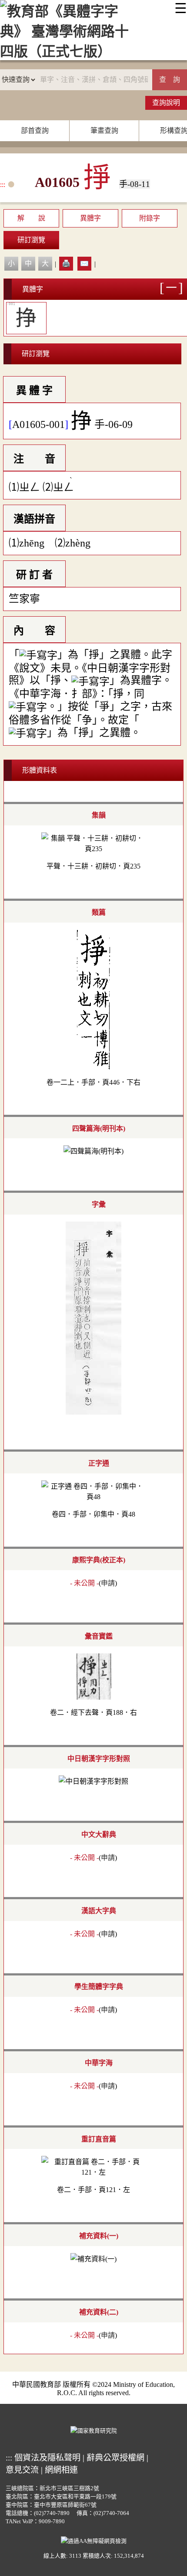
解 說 (31, 218)
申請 (108, 1583)
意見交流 (22, 2470)
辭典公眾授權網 (115, 2458)
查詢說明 (166, 103)
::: (3, 185)
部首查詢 (35, 131)
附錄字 (150, 218)
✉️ (84, 263)
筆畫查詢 (104, 131)
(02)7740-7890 (52, 2513)
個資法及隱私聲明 (47, 2458)
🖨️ (66, 263)
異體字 (90, 218)
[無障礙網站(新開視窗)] (94, 2540)
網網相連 (61, 2470)
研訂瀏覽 (31, 240)
